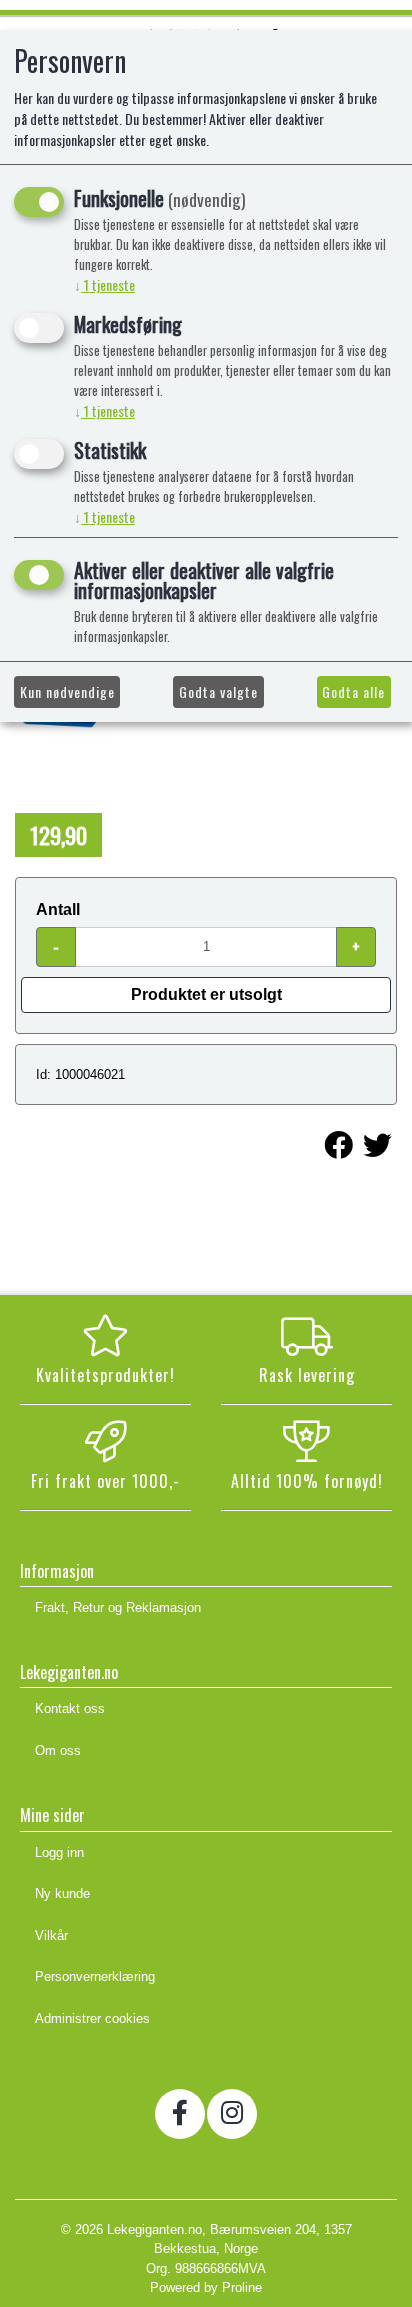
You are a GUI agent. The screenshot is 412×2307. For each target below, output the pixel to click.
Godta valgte (218, 691)
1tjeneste (104, 284)
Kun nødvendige (67, 691)
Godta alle (353, 691)
